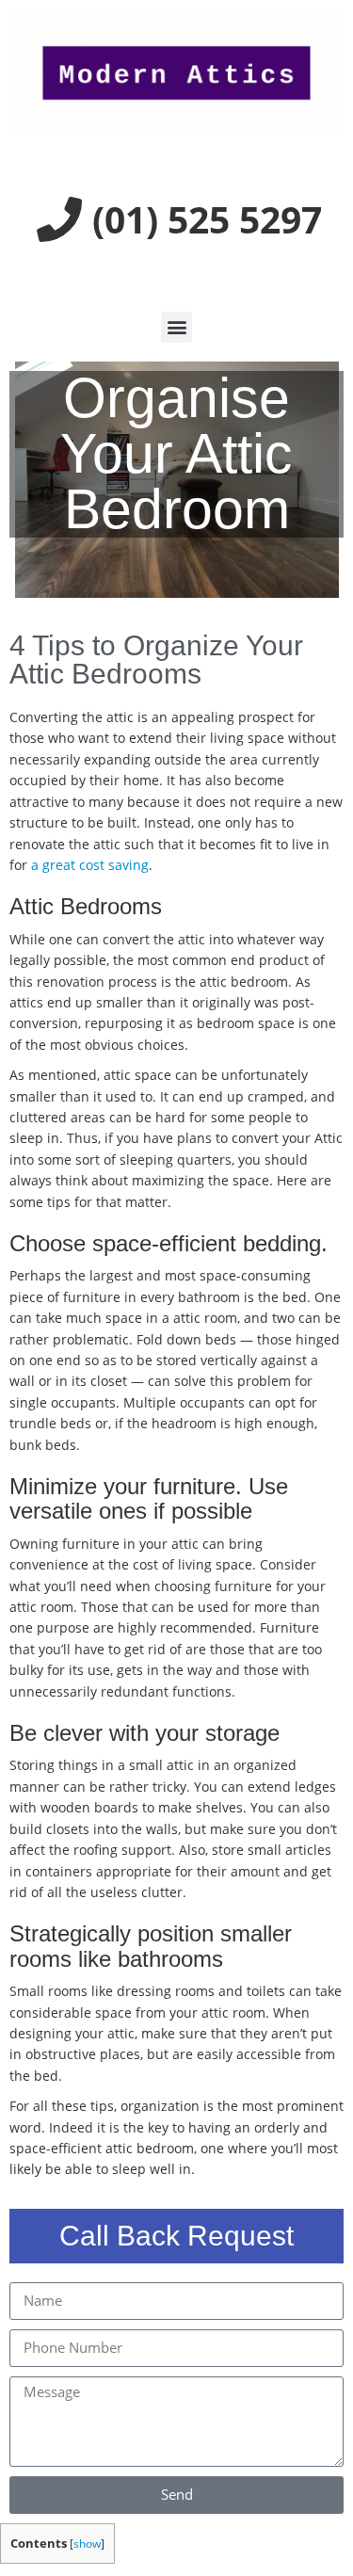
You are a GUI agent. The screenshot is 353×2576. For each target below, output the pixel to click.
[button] (176, 327)
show (87, 2544)
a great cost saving (90, 865)
